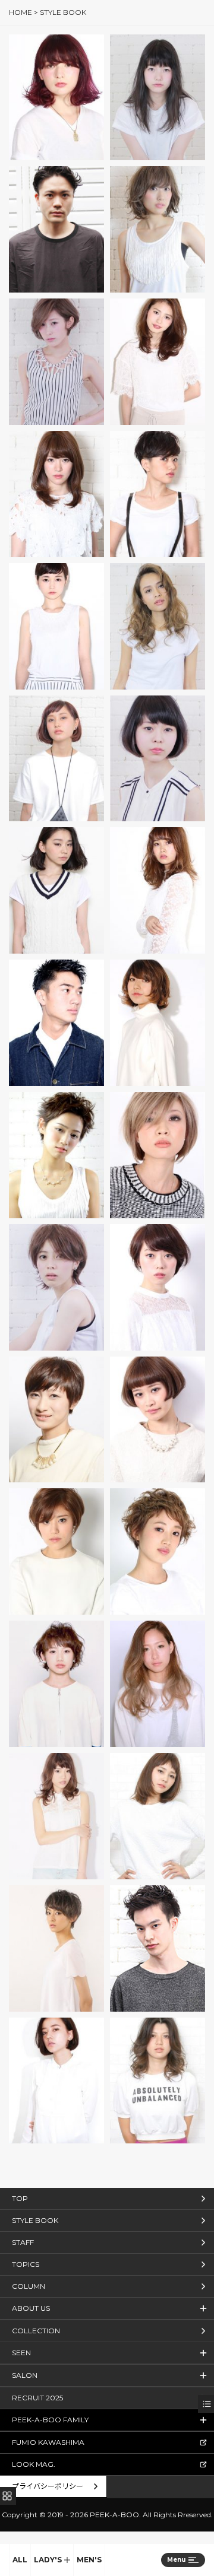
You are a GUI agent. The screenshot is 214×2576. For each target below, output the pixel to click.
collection (36, 2331)
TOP (20, 2198)
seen (21, 2353)
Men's (89, 2560)
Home (21, 12)
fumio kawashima (48, 2442)
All (20, 2560)
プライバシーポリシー (48, 2486)
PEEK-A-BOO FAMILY (50, 2420)
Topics (26, 2264)
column (29, 2286)
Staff (23, 2242)
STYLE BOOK (35, 2220)
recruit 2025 (37, 2398)
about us (31, 2308)
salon (25, 2375)
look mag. (34, 2464)
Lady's (48, 2560)
